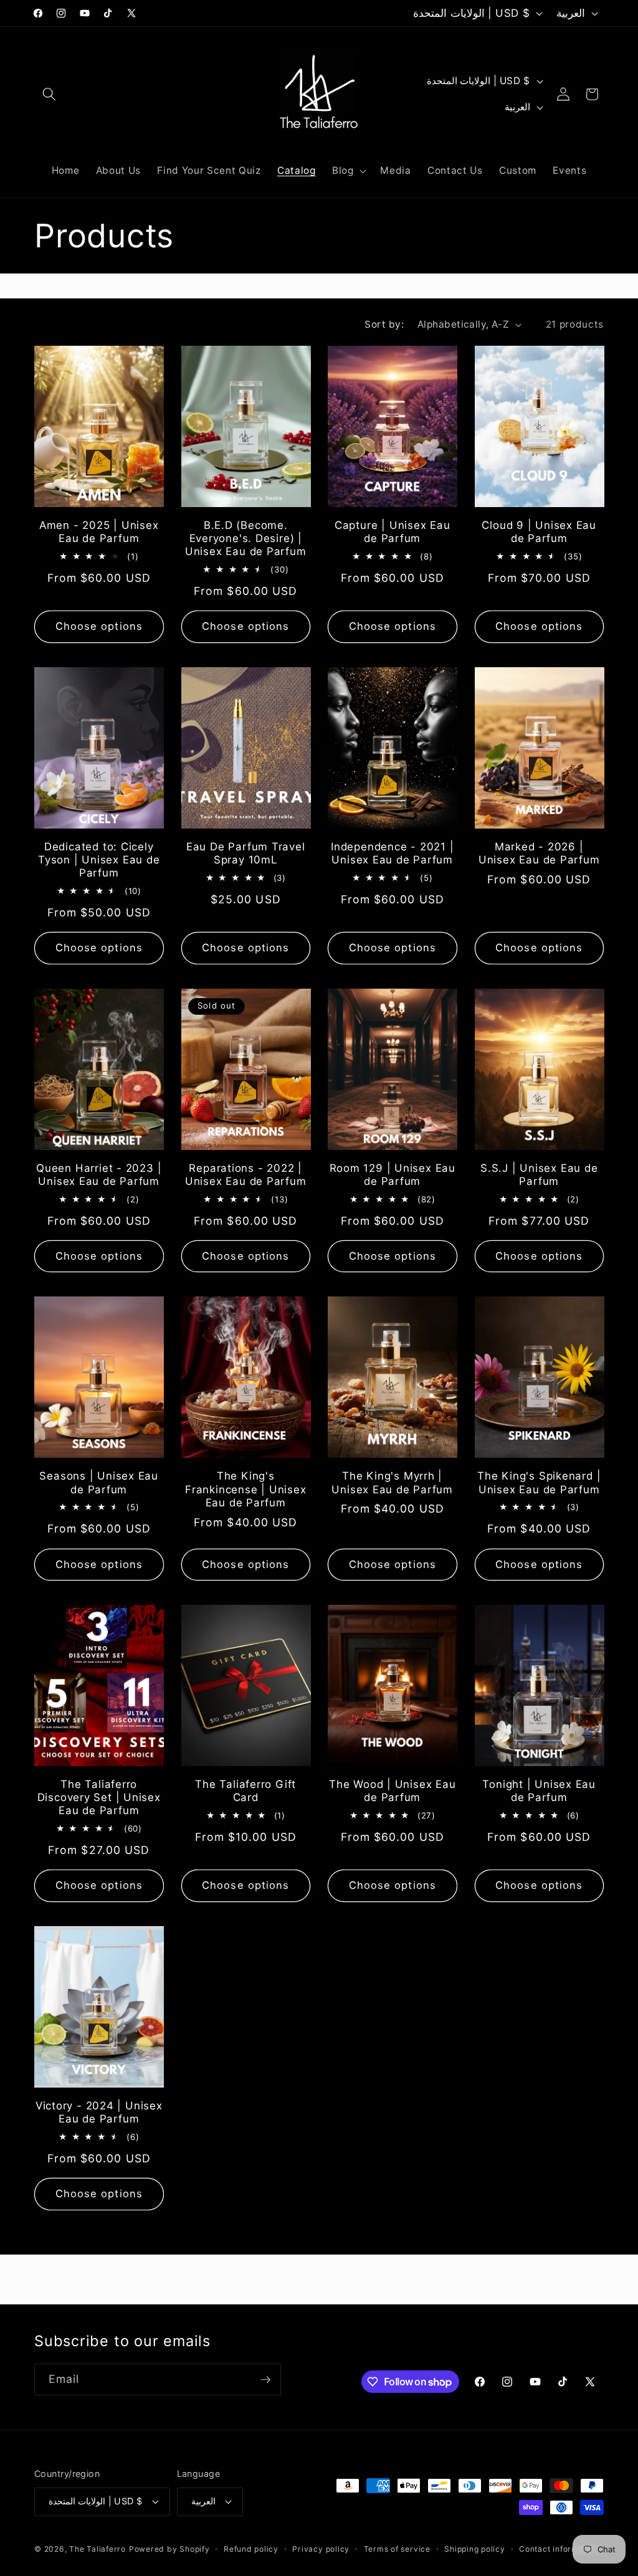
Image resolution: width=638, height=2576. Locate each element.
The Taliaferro (98, 2549)
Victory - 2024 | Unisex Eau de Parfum (99, 2112)
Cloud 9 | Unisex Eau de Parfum (539, 532)
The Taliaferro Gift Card (245, 1791)
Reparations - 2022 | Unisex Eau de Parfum (246, 1175)
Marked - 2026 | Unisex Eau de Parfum (539, 853)
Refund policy (251, 2549)
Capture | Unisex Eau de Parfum (393, 532)
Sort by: (384, 324)
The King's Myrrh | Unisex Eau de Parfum (392, 1482)
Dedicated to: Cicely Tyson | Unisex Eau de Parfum (99, 860)
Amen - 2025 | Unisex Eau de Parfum (99, 532)
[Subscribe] (265, 2380)
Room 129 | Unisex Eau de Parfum (393, 1175)
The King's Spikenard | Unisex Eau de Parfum (539, 1482)
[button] (49, 94)
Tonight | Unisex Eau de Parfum (539, 1791)
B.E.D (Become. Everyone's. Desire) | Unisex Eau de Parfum (246, 538)
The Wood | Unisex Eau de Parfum (392, 1791)
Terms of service (397, 2549)
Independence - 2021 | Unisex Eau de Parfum (392, 853)
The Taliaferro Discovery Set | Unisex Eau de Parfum (99, 1797)
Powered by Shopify (169, 2549)
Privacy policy (321, 2549)
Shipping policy (475, 2549)
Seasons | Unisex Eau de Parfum (99, 1482)
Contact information (559, 2549)
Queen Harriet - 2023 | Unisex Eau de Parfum (99, 1175)
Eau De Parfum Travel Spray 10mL (246, 853)
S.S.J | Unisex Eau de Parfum (539, 1175)
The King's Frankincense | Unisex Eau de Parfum (245, 1489)
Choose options (99, 626)
